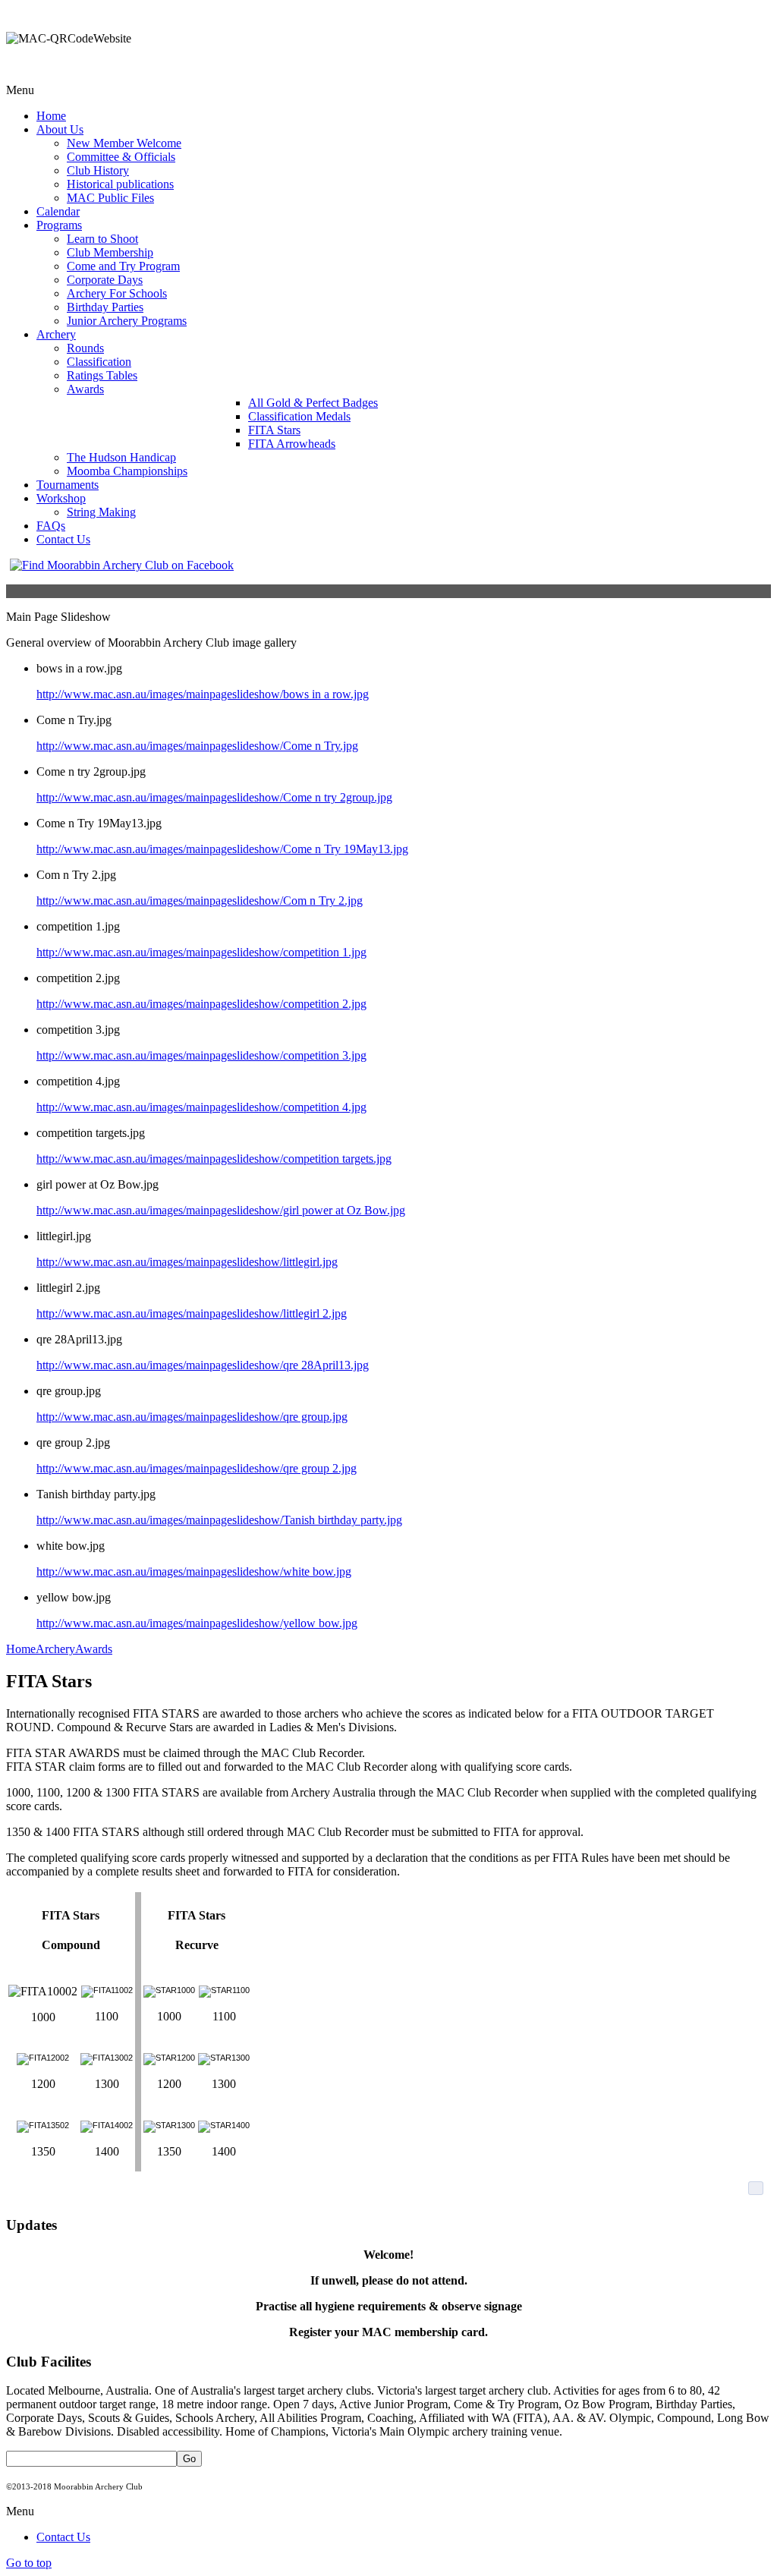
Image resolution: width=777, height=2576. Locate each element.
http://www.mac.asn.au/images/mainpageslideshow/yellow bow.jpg (197, 1623)
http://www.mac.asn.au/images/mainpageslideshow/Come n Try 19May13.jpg (222, 849)
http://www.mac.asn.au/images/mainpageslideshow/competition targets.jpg (214, 1159)
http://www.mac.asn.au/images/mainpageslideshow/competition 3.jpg (201, 1055)
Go (189, 2459)
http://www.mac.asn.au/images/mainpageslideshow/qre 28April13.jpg (203, 1365)
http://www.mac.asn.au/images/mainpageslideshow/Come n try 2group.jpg (214, 797)
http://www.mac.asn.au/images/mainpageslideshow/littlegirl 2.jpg (192, 1313)
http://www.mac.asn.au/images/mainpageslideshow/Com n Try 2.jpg (200, 901)
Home (21, 1649)
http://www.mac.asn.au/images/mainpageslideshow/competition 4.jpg (201, 1107)
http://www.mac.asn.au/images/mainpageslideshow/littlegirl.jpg (187, 1262)
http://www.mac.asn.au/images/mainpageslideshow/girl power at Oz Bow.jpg (221, 1210)
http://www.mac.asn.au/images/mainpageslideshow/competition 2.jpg (201, 1004)
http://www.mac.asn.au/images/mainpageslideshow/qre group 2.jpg (197, 1468)
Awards (94, 1649)
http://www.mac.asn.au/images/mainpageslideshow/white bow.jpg (194, 1571)
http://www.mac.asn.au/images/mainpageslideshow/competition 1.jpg (201, 952)
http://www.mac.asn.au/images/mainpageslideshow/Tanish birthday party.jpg (219, 1520)
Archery (55, 1649)
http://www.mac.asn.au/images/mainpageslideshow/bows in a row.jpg (203, 694)
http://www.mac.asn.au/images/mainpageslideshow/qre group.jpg (192, 1417)
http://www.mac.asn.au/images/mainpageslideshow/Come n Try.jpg (197, 746)
